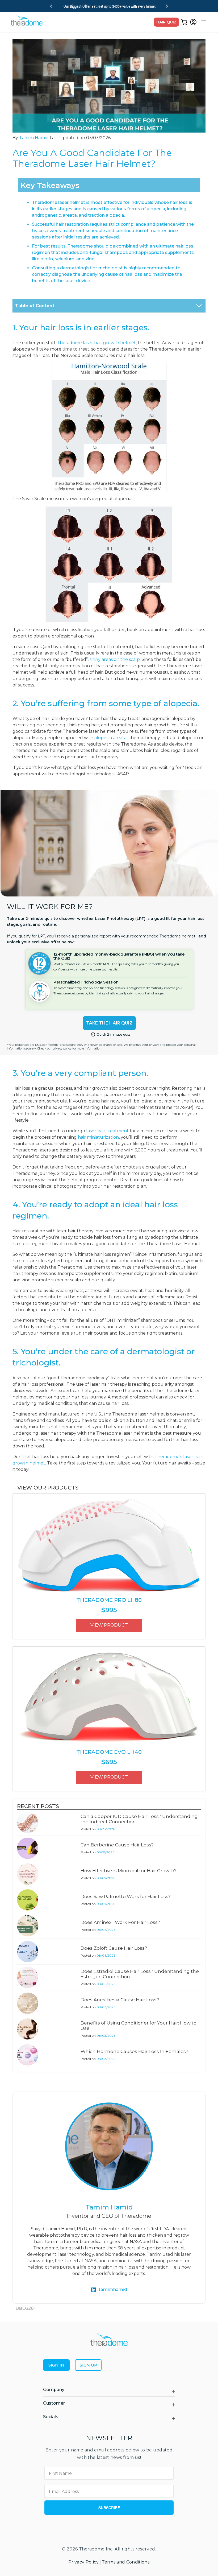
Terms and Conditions (126, 2562)
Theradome (92, 2549)
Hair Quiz (166, 22)
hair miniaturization (98, 1137)
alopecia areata (110, 738)
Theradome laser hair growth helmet (96, 343)
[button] (203, 22)
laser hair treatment (107, 1131)
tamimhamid (113, 2289)
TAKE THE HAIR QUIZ (109, 1023)
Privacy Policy (83, 2562)
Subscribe (109, 2508)
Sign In (56, 2365)
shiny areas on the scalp (115, 659)
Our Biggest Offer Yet (80, 6)
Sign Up (88, 2365)
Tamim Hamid (34, 138)
